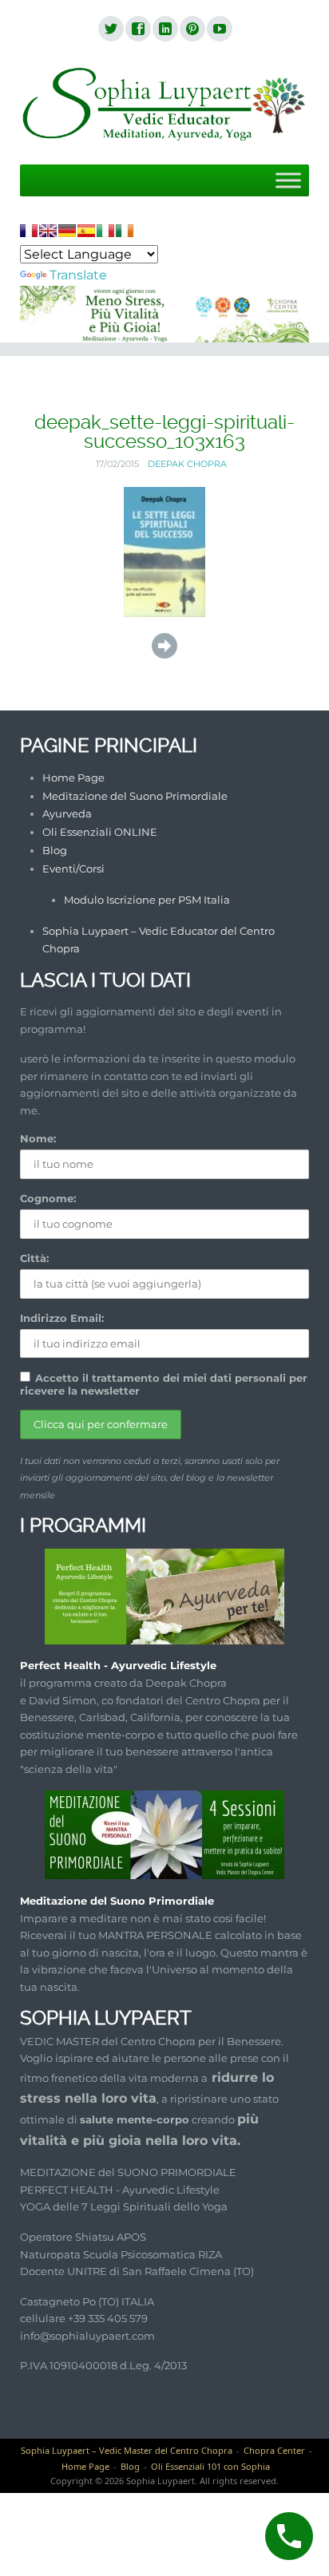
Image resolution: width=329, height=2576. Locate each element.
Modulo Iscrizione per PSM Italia (147, 900)
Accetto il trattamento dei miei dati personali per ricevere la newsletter (164, 1384)
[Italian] (105, 231)
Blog (55, 850)
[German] (67, 231)
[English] (48, 231)
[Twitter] (110, 30)
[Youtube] (219, 30)
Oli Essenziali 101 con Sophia (210, 2466)
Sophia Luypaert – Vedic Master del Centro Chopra (127, 2450)
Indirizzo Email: (62, 1318)
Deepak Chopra (187, 464)
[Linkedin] (164, 30)
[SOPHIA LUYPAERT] (164, 105)
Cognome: (48, 1198)
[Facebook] (137, 30)
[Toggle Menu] (288, 180)
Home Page (73, 778)
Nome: (38, 1138)
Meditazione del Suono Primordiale (135, 796)
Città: (34, 1258)
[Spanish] (86, 231)
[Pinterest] (192, 30)
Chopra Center (274, 2450)
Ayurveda (67, 813)
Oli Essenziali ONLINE (100, 832)
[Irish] (125, 231)
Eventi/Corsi (73, 869)
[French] (29, 231)
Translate (78, 275)
